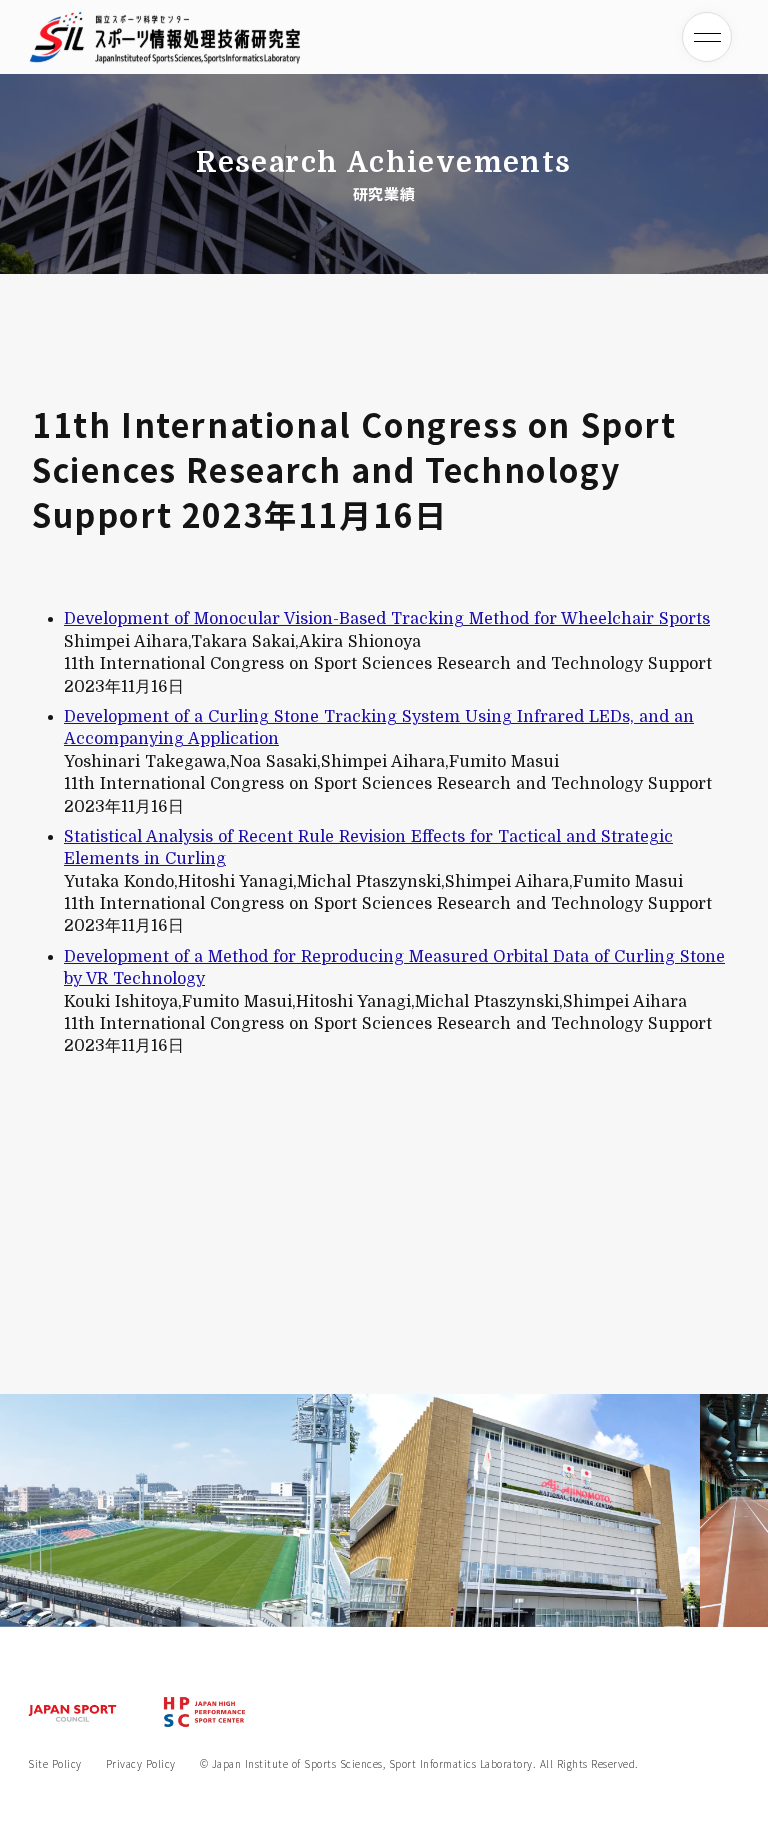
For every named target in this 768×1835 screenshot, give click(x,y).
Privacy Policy (141, 1764)
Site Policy (55, 1764)
